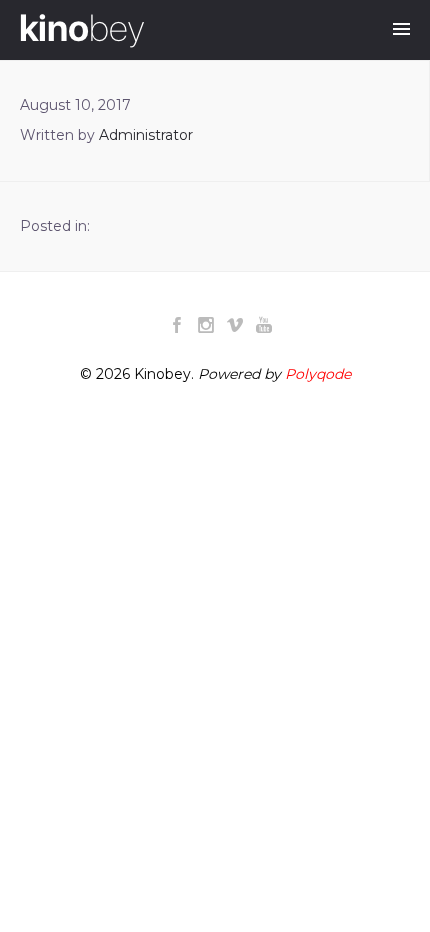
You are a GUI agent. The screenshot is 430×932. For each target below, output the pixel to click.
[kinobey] (82, 31)
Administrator (146, 135)
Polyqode (318, 374)
